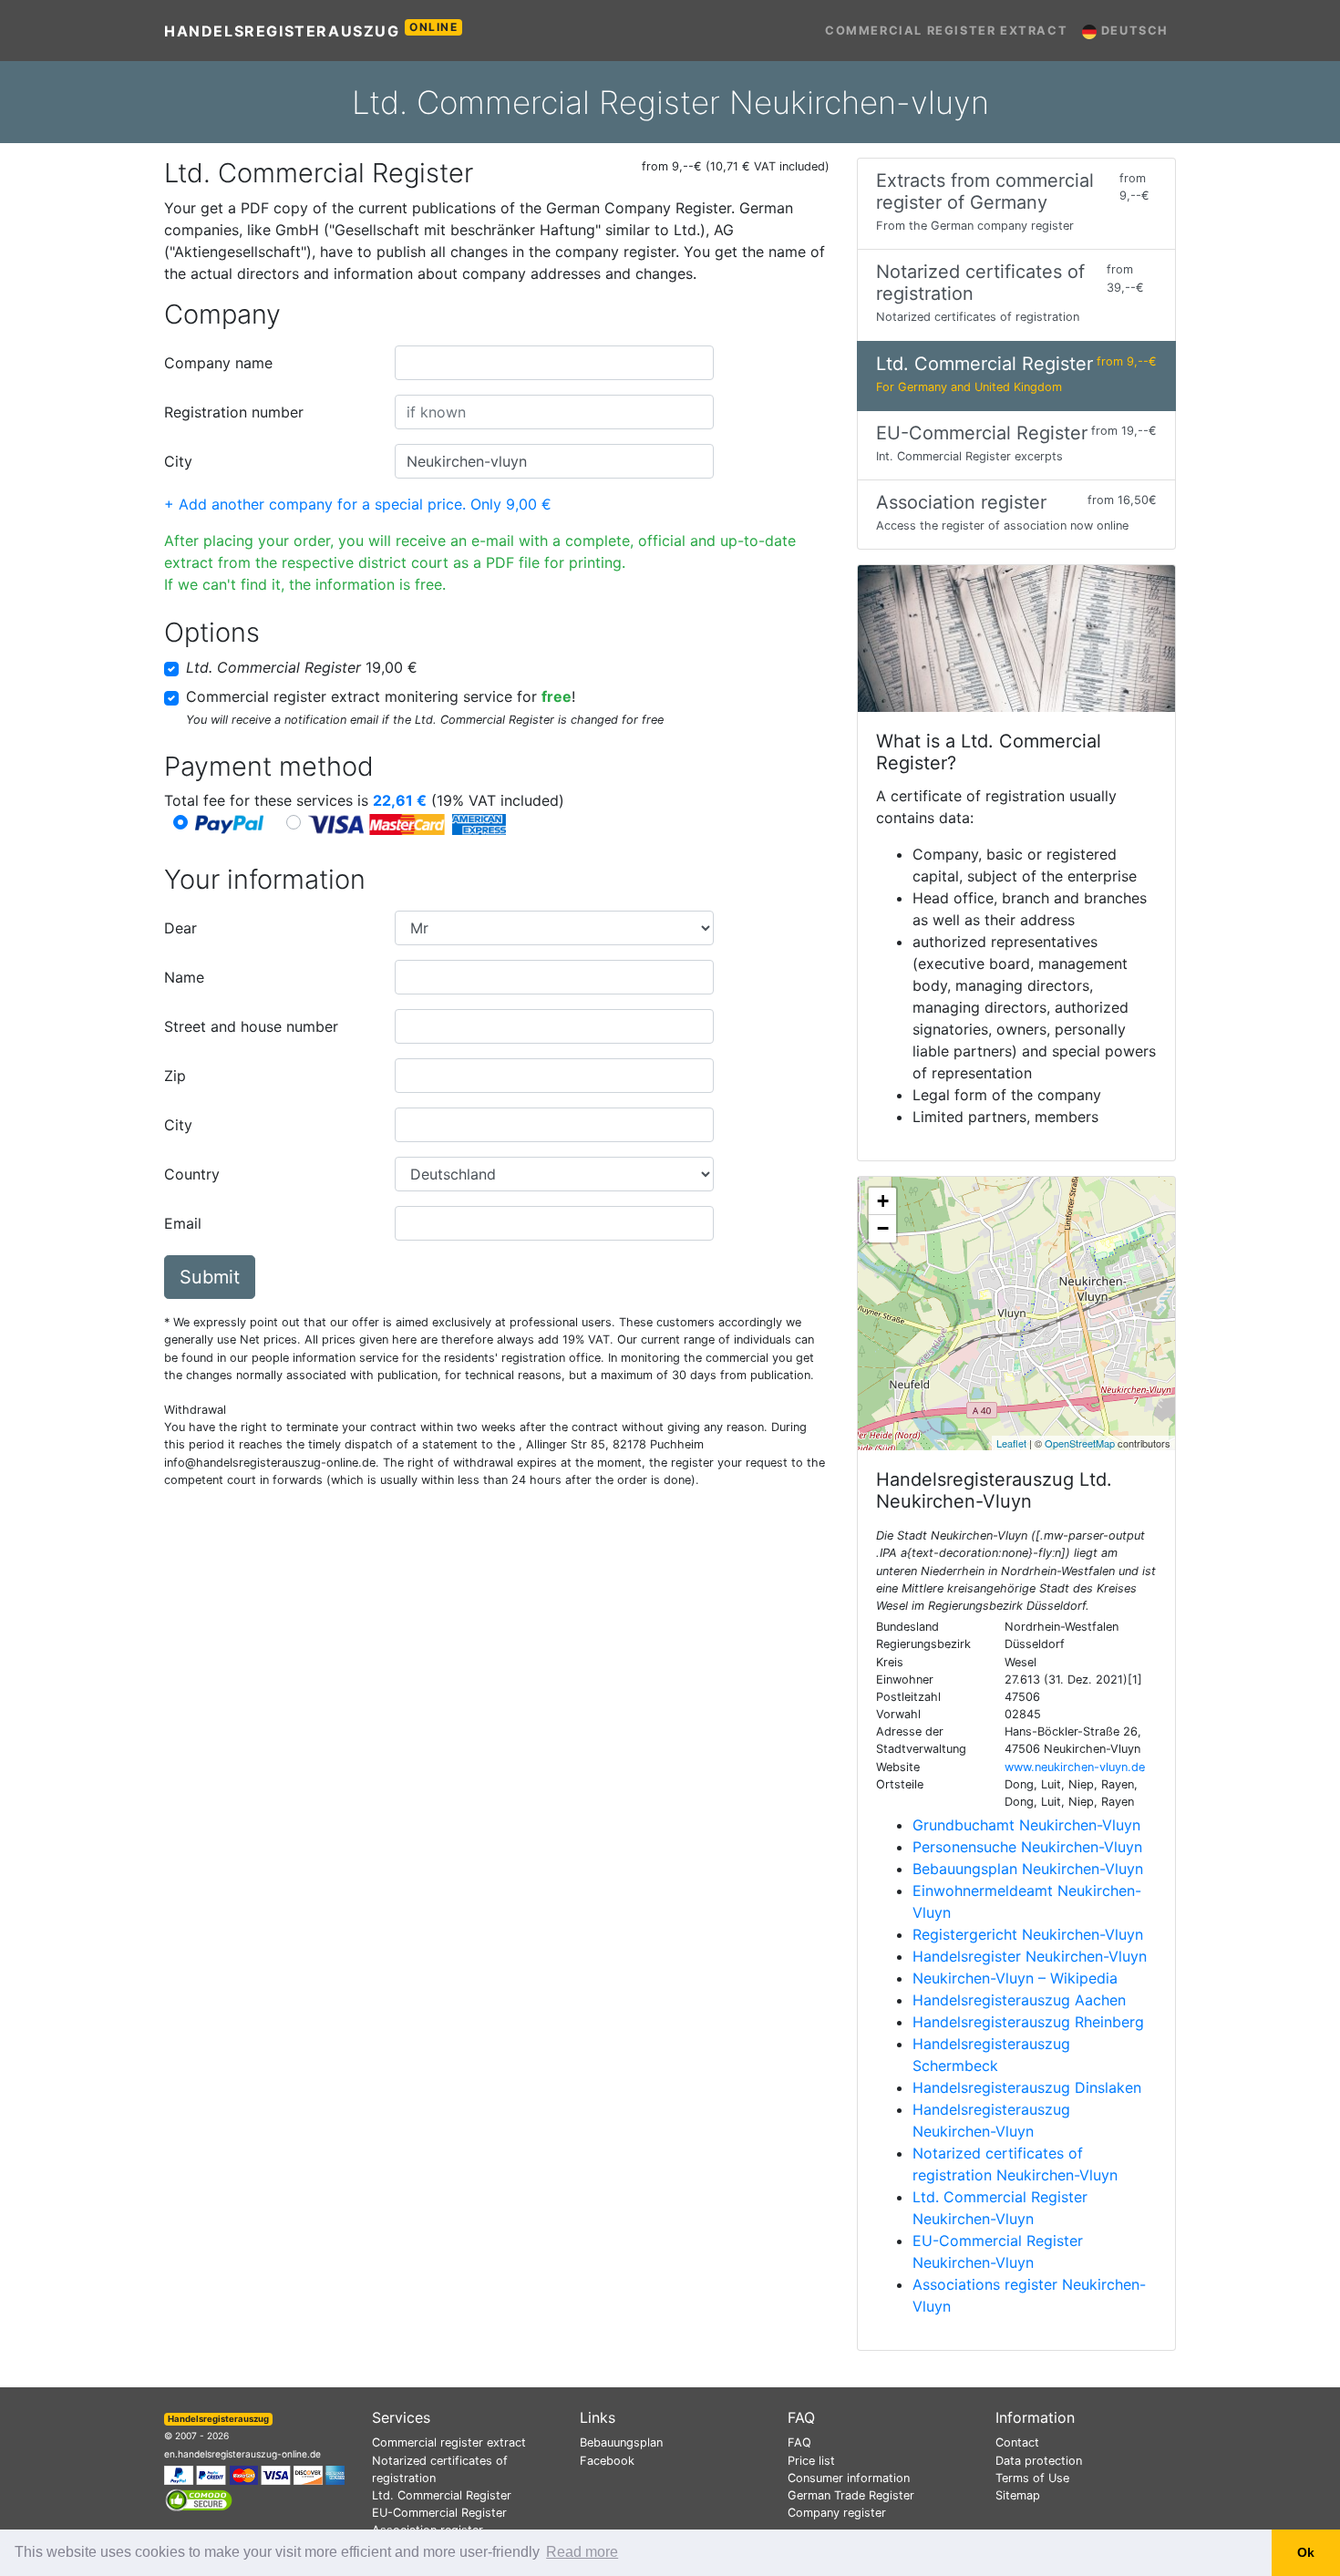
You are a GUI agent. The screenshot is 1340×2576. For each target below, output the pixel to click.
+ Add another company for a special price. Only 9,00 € (358, 504)
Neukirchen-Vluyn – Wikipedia (1015, 1978)
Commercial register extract (946, 31)
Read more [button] (582, 2552)
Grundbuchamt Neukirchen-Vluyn (1026, 1825)
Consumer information (849, 2478)
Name (184, 977)
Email (183, 1223)
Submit (210, 1277)
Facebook (607, 2461)
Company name (218, 363)
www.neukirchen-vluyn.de (1075, 1767)
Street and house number (251, 1026)
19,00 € (302, 667)
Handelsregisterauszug (311, 30)
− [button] (883, 1228)
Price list (811, 2461)
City (178, 461)
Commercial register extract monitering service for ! (381, 696)
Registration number (234, 412)
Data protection (1039, 2461)
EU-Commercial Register (439, 2513)
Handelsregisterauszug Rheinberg (1028, 2022)
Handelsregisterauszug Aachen (1019, 2000)
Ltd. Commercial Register (442, 2495)
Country (192, 1174)
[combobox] (554, 363)
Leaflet (1011, 1443)
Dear (180, 928)
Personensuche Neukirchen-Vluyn (1027, 1847)
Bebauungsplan (621, 2442)
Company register (837, 2513)
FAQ (799, 2442)
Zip (175, 1076)
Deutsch (1133, 31)
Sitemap (1018, 2495)
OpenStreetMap (1080, 1443)
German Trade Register (851, 2495)
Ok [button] (1306, 2552)
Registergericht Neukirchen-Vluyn (1028, 1934)
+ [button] (883, 1201)
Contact (1017, 2442)
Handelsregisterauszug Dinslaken (1027, 2087)
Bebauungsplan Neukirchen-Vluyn (1028, 1869)
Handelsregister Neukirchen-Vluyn (1030, 1956)
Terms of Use (1032, 2478)
